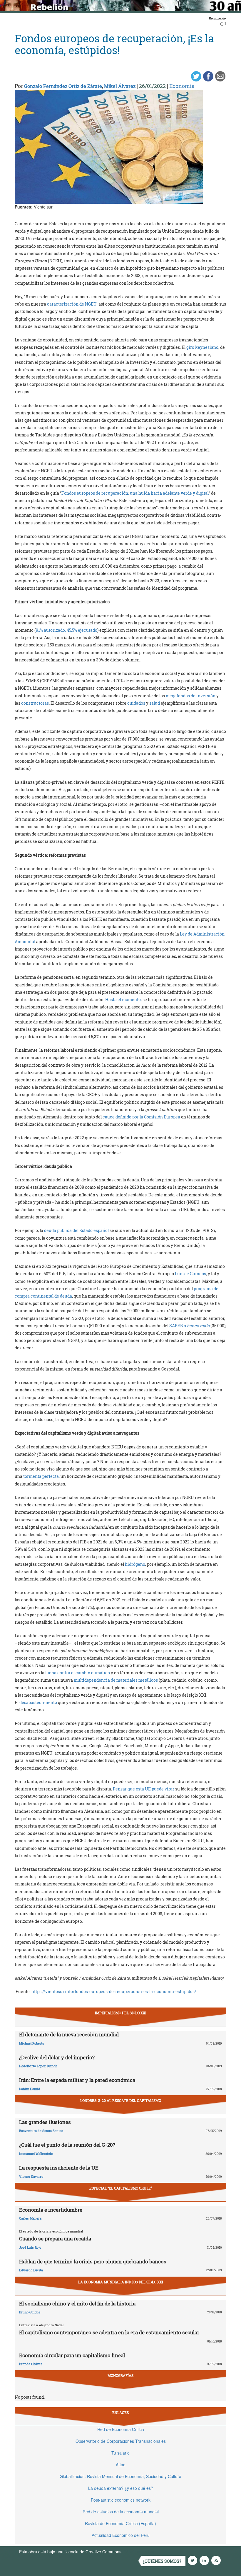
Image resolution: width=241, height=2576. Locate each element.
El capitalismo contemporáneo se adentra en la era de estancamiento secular (109, 2332)
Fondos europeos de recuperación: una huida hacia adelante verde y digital (135, 493)
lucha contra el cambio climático (78, 1673)
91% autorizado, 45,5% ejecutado (67, 630)
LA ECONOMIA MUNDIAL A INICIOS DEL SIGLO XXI (121, 2282)
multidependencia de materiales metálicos (116, 1680)
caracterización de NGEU (72, 304)
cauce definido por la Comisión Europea (141, 1117)
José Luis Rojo (30, 2247)
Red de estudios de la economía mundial (121, 2512)
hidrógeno (135, 1564)
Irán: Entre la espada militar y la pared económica (77, 2080)
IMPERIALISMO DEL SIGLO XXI (121, 2013)
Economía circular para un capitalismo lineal (72, 2355)
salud (155, 703)
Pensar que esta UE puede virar (144, 1789)
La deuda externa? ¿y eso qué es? (121, 2488)
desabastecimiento (38, 1702)
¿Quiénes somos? (162, 2561)
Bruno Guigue (30, 2312)
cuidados (136, 703)
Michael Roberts (32, 2043)
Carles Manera (30, 2218)
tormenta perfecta (41, 1476)
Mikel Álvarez (120, 86)
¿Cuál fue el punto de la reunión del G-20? (67, 2145)
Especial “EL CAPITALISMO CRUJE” (121, 2188)
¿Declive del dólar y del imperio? (57, 2057)
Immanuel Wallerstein (36, 2154)
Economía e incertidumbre (51, 2210)
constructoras (35, 703)
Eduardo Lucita (31, 2270)
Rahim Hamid (30, 2089)
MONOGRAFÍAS (120, 2375)
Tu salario (120, 2453)
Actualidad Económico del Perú (121, 2535)
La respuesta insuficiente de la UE (59, 2168)
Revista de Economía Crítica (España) (120, 2523)
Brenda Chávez (31, 2364)
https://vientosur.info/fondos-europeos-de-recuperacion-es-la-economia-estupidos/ (114, 1991)
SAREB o (189, 1326)
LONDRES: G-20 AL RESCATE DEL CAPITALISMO (121, 2100)
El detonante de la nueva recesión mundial (69, 2034)
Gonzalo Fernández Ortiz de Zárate (63, 86)
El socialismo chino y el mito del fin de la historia (77, 2304)
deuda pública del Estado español (76, 1230)
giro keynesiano (202, 347)
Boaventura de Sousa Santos (41, 2131)
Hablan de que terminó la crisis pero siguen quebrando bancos (93, 2261)
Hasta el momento (123, 999)
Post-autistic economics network (121, 2500)
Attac (120, 2465)
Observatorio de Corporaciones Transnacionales (121, 2441)
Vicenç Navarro (31, 2176)
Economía (182, 86)
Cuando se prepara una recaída (55, 2239)
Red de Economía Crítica (121, 2429)
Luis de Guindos (190, 1274)
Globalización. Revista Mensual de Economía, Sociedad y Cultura (120, 2476)
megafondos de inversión (191, 696)
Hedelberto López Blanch (38, 2066)
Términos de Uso (140, 2552)
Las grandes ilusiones (45, 2122)
